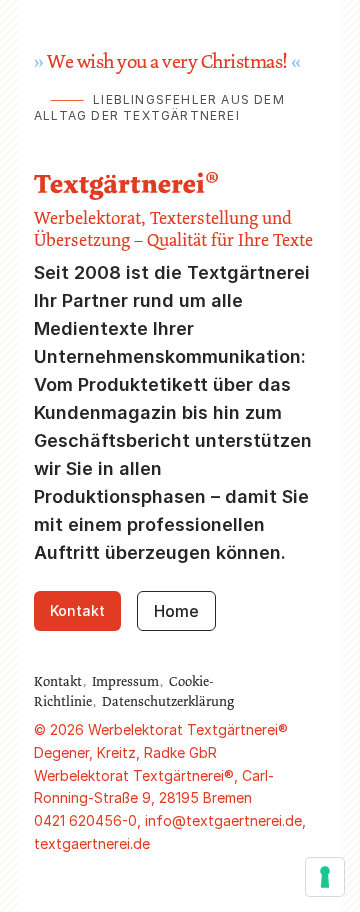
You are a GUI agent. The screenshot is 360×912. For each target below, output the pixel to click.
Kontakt (77, 610)
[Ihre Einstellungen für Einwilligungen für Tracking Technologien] (325, 877)
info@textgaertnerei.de (223, 820)
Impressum (125, 681)
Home (176, 611)
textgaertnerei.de (92, 843)
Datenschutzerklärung (168, 701)
